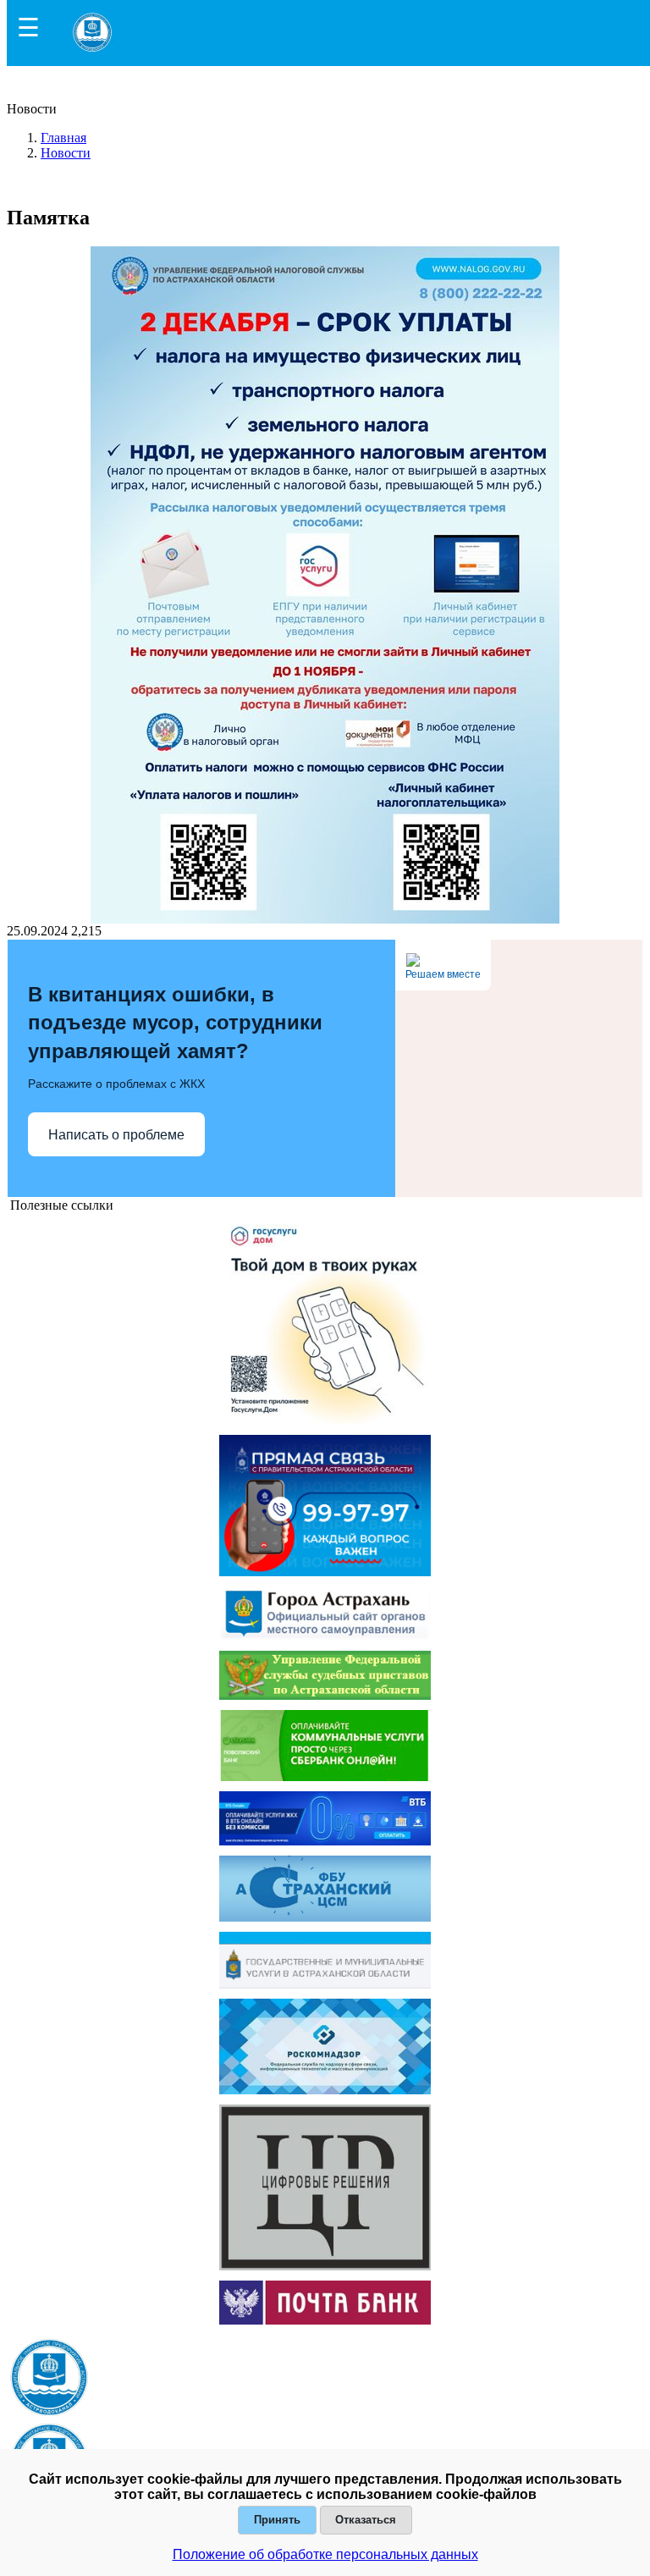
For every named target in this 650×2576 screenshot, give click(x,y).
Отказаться (366, 2520)
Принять (277, 2520)
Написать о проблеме (116, 1135)
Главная (63, 138)
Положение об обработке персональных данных (325, 2554)
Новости (66, 153)
